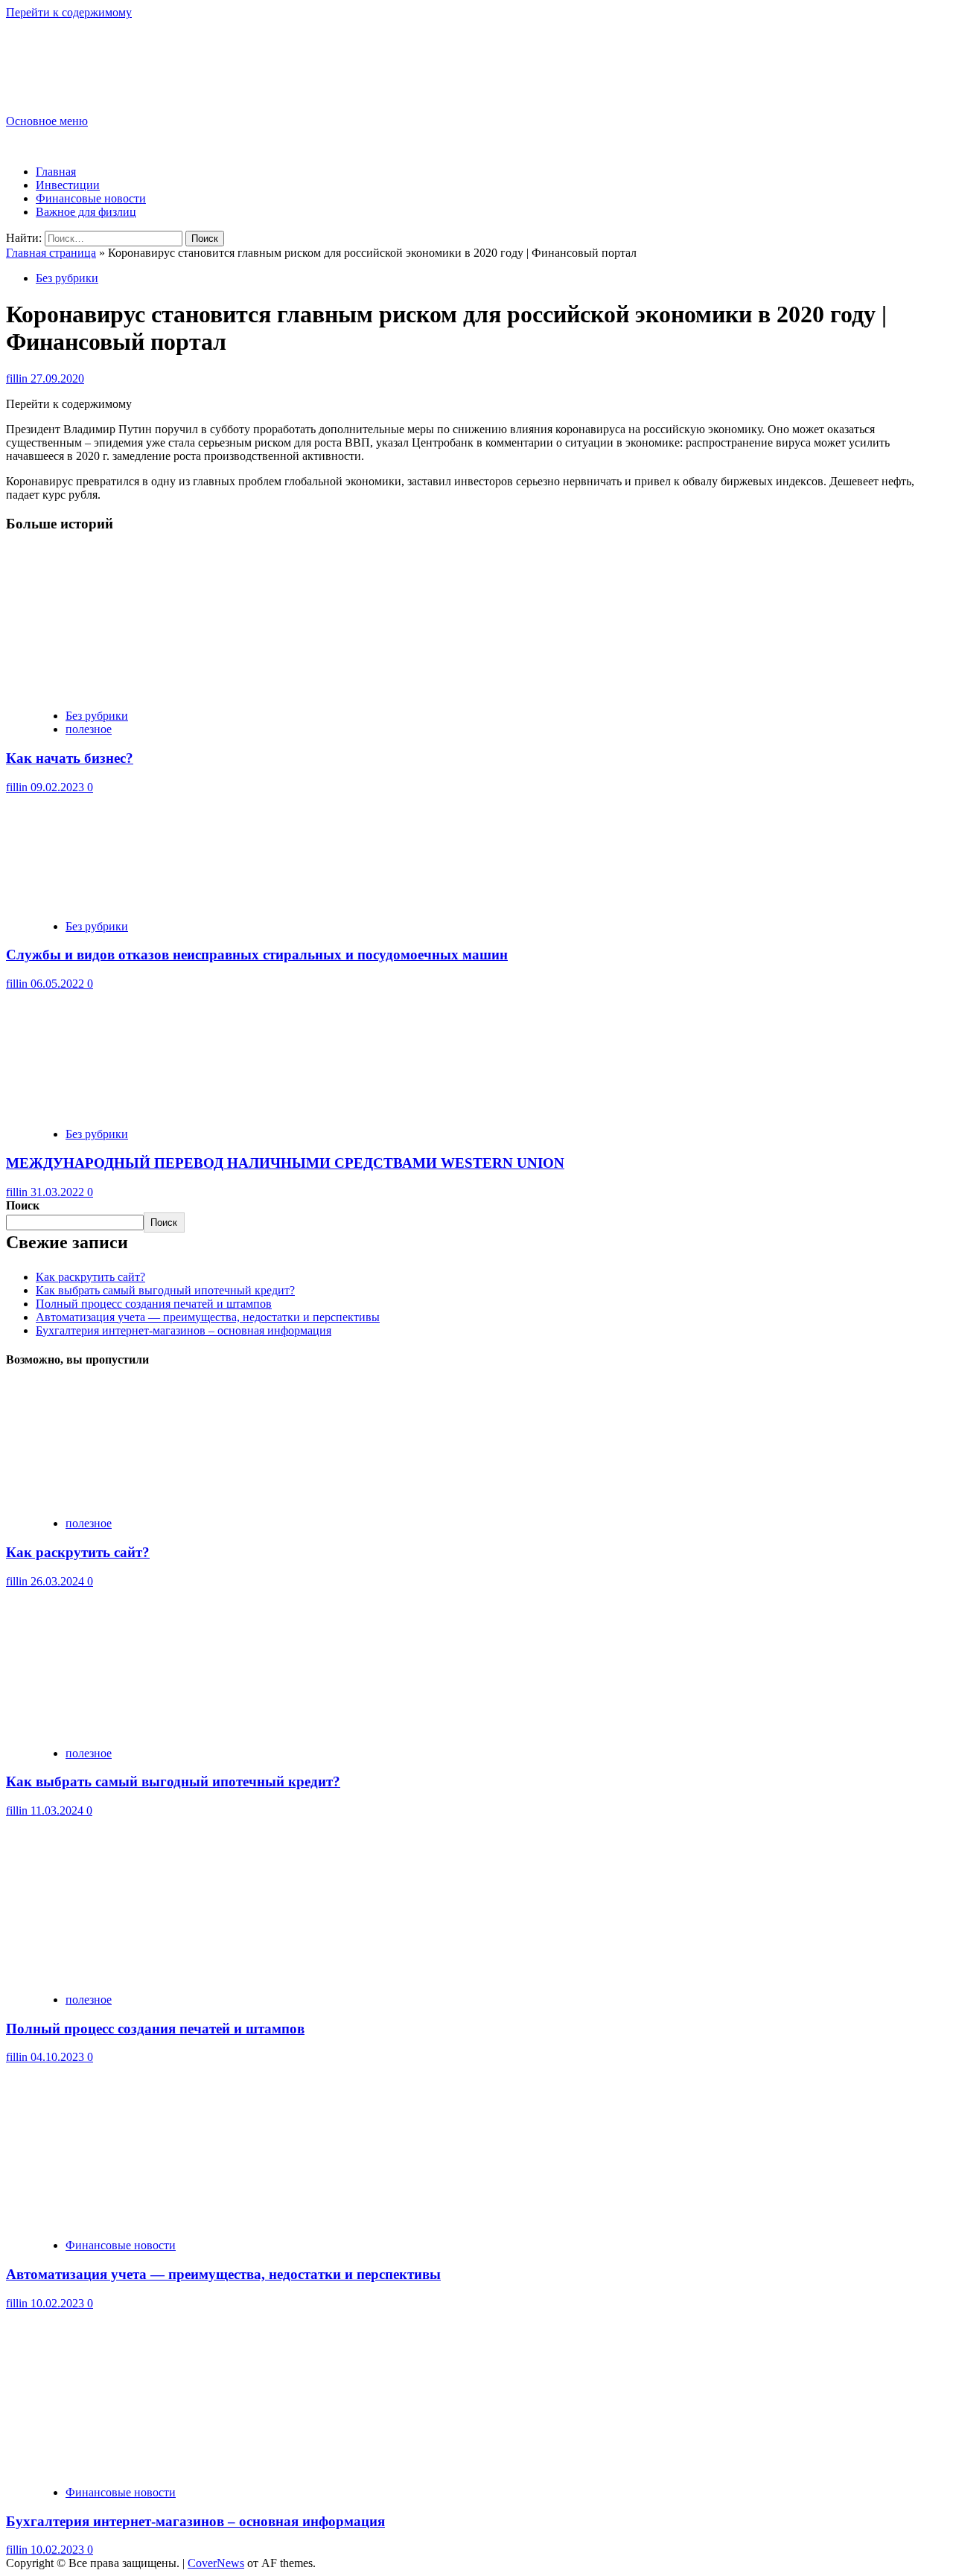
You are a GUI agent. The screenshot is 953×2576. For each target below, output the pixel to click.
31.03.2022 (59, 1192)
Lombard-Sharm (79, 54)
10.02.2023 (59, 2303)
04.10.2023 (59, 2057)
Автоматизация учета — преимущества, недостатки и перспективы (208, 1317)
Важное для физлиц (86, 212)
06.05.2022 (59, 984)
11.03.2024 (58, 1810)
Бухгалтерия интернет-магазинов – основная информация (184, 1330)
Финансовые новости (91, 198)
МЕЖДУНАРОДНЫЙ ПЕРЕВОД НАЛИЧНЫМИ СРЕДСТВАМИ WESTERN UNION (285, 1163)
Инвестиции (68, 185)
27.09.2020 (57, 378)
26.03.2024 (59, 1581)
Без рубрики (67, 278)
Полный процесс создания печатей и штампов (154, 1304)
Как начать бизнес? (70, 758)
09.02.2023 (59, 787)
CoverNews (216, 2563)
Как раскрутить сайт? (90, 1277)
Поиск (23, 1205)
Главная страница (51, 253)
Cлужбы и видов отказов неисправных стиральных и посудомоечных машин (257, 955)
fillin (18, 378)
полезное (89, 729)
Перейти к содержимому (69, 12)
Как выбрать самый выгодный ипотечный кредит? (165, 1290)
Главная (56, 172)
